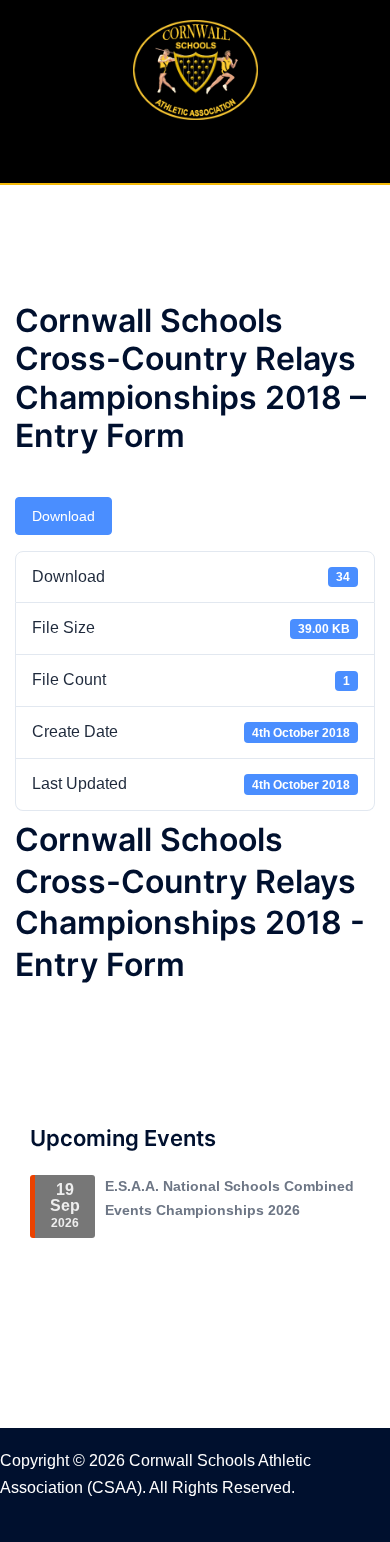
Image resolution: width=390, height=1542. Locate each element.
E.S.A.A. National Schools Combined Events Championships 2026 (229, 1198)
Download (63, 516)
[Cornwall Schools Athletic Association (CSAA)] (195, 68)
